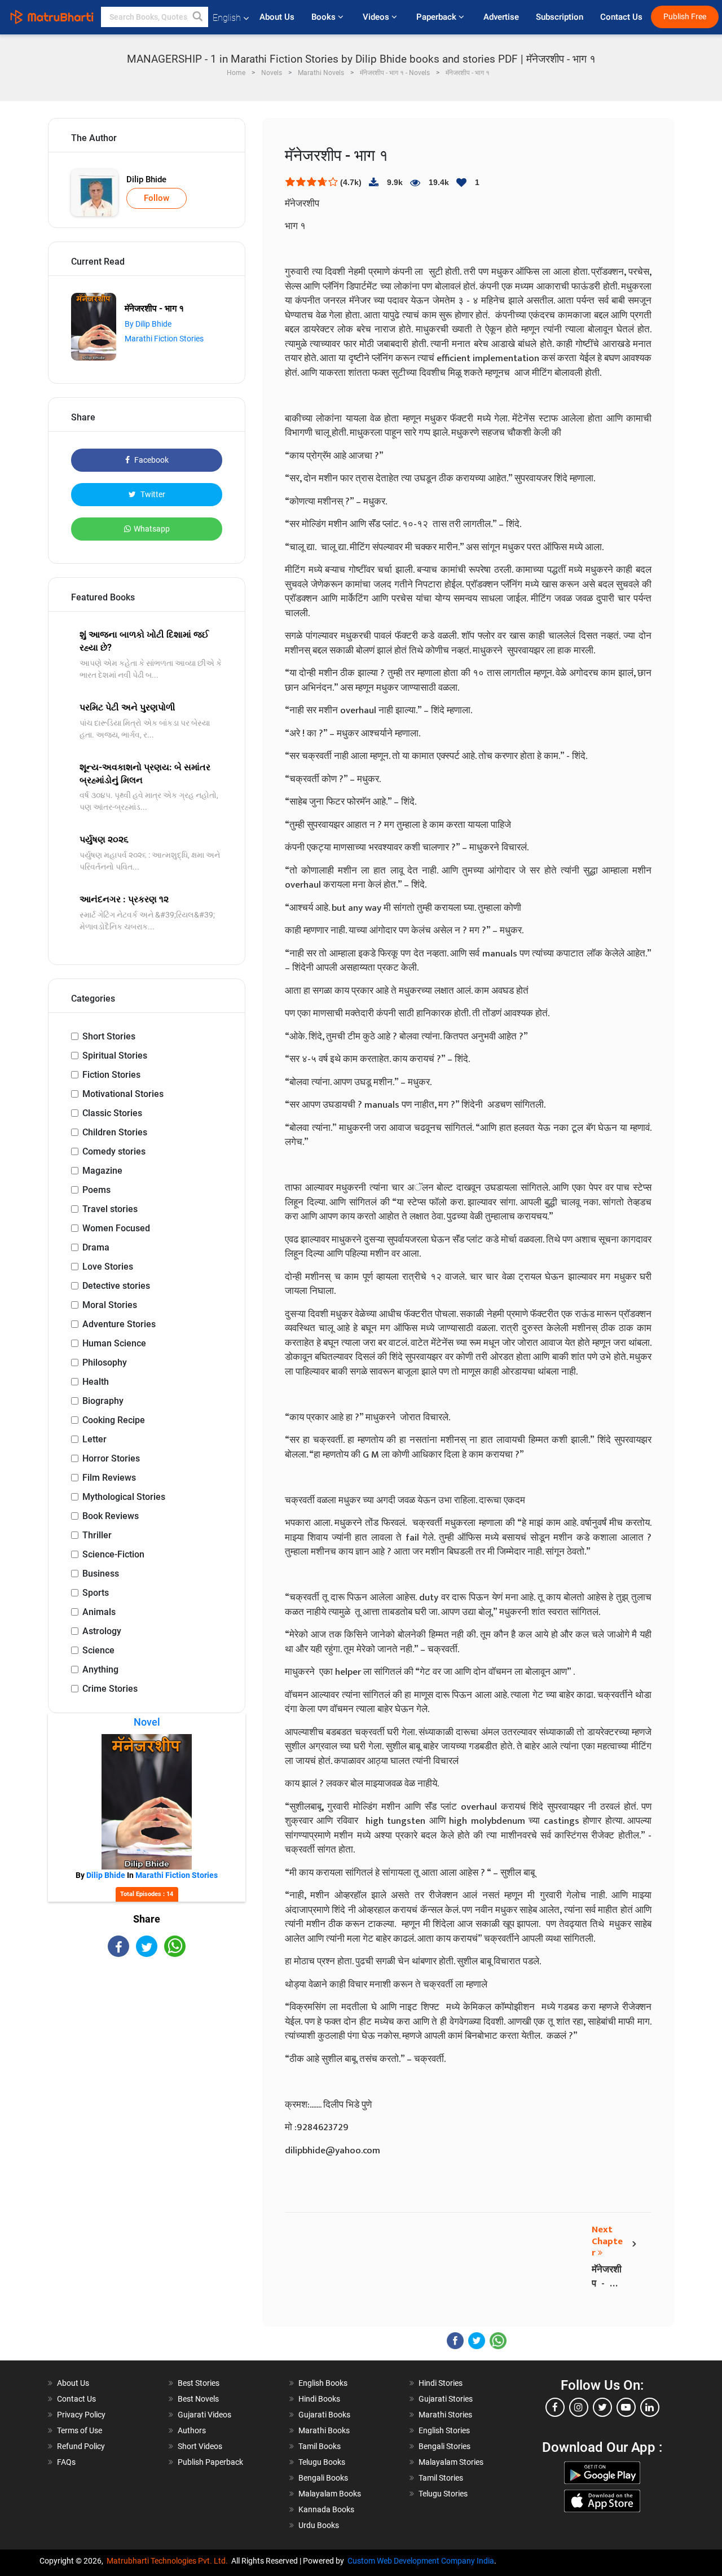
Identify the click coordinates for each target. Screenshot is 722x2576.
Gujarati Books (324, 2415)
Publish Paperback (210, 2462)
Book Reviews (111, 1516)
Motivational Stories (123, 1094)
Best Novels (198, 2399)
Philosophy (105, 1362)
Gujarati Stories (446, 2399)
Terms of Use (80, 2430)
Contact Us (621, 17)
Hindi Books (319, 2399)
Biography (103, 1401)
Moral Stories (110, 1305)
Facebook (151, 460)
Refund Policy (81, 2446)
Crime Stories (110, 1689)
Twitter (152, 494)
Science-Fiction (113, 1554)
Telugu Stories (443, 2494)
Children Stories (115, 1132)
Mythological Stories (124, 1497)
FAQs (66, 2462)
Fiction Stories (111, 1075)
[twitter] (602, 2407)
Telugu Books (322, 2462)
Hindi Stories (441, 2383)
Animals (99, 1612)
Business (101, 1574)
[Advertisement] (147, 2056)
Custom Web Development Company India (421, 2561)
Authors (192, 2430)
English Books (323, 2383)
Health (96, 1382)
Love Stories (108, 1267)
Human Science (114, 1343)
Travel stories (110, 1209)
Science (98, 1650)
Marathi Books (324, 2430)
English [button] (227, 18)
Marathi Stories (445, 2415)
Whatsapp (152, 529)
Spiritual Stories (115, 1056)
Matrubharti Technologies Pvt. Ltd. (169, 2561)
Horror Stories (111, 1458)
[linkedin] (650, 2407)
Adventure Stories (119, 1324)
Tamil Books (320, 2446)
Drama (96, 1247)
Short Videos (200, 2446)
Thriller (97, 1535)
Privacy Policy (81, 2415)
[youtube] (626, 2407)
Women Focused (116, 1228)
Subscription (560, 17)
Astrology (102, 1631)
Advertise (501, 17)
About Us (277, 17)
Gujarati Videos (204, 2415)
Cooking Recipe (114, 1420)
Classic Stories (112, 1113)
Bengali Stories (444, 2446)
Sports (96, 1593)
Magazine (102, 1171)
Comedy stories (114, 1151)
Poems (96, 1190)
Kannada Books (326, 2509)
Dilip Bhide (146, 179)
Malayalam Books (330, 2494)
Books (325, 17)
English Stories (444, 2430)
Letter (94, 1439)
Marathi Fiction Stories (164, 339)
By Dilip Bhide (148, 324)
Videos (377, 17)
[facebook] (555, 2407)
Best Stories (199, 2383)
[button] (198, 17)
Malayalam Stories (451, 2462)
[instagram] (579, 2407)
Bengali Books (323, 2478)
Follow (157, 198)
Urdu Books (319, 2525)
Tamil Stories (441, 2478)
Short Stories (109, 1036)
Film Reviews (109, 1478)
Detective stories (116, 1286)
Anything (100, 1669)
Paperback (437, 17)
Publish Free (685, 17)
